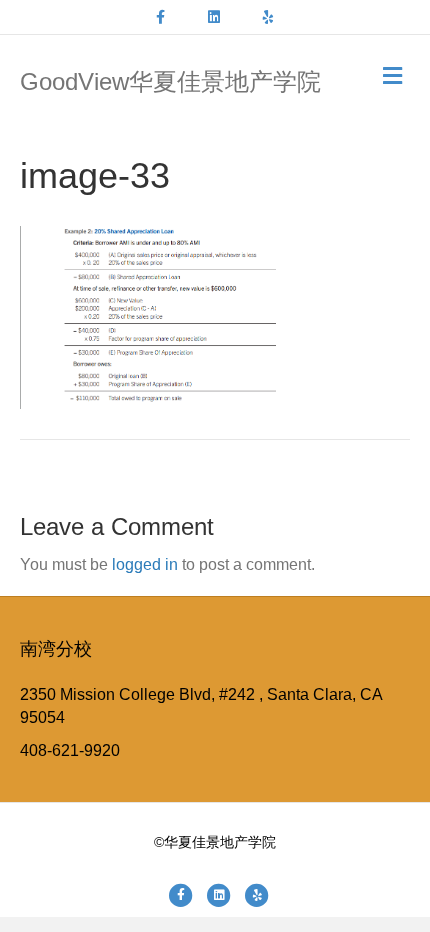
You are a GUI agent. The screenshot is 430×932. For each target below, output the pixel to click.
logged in (145, 564)
